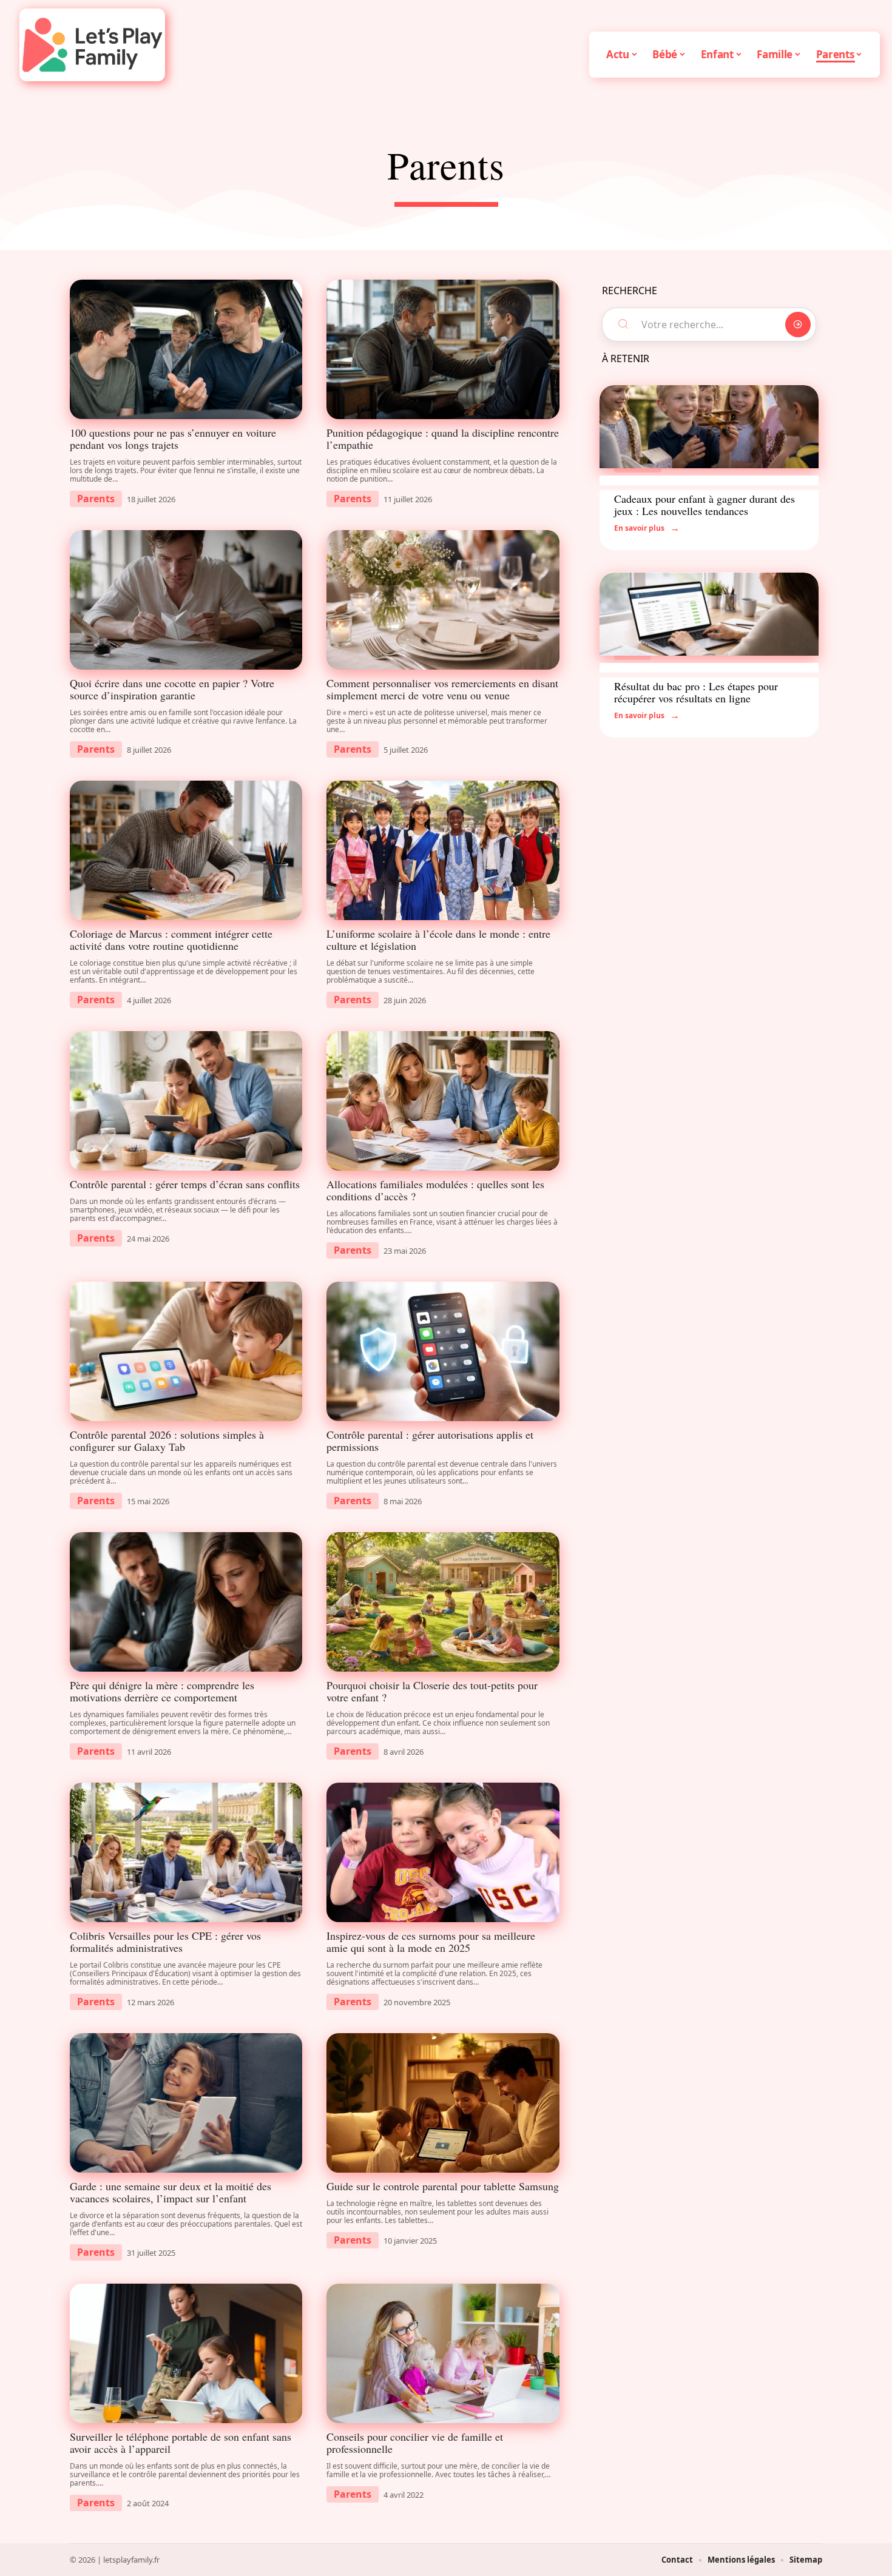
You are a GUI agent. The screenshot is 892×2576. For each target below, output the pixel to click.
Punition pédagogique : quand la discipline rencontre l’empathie (443, 439)
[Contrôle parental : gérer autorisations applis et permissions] (443, 1351)
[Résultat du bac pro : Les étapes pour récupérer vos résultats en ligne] (709, 614)
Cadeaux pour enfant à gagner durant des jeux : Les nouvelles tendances (704, 505)
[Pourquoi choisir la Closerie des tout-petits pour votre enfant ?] (443, 1602)
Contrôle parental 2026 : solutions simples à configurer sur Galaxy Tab (167, 1441)
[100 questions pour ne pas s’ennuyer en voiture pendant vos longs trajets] (186, 349)
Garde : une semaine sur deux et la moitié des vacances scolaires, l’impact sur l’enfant (171, 2192)
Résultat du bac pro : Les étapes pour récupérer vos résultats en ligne (696, 692)
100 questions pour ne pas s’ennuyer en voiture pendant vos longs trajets (173, 439)
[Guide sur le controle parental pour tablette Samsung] (443, 2103)
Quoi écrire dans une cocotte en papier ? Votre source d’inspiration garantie (172, 689)
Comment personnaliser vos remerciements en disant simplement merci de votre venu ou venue (442, 689)
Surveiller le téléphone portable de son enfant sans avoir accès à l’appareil (181, 2443)
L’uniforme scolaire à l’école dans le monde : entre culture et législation (438, 940)
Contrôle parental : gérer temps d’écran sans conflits (185, 1184)
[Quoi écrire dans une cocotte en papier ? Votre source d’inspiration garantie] (186, 600)
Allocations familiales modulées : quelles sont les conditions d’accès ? (435, 1190)
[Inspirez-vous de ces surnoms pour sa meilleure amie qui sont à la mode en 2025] (443, 1852)
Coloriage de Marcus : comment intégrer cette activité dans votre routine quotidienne (171, 940)
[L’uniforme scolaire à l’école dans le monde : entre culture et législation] (443, 850)
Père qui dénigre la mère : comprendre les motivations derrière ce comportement (162, 1691)
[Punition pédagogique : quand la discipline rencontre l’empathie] (443, 349)
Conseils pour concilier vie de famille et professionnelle (415, 2443)
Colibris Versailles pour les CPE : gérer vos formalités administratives (165, 1942)
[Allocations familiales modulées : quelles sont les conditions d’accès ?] (443, 1101)
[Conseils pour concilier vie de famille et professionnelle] (443, 2353)
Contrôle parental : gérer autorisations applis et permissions (430, 1441)
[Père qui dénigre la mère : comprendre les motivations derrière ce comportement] (186, 1602)
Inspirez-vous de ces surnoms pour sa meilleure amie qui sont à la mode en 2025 (431, 1942)
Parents (96, 499)
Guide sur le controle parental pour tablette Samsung (443, 2186)
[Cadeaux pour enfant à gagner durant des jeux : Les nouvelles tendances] (709, 427)
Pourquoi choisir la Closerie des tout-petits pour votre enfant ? (432, 1691)
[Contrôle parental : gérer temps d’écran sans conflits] (186, 1101)
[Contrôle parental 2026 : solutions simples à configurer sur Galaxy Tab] (186, 1351)
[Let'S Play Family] (92, 45)
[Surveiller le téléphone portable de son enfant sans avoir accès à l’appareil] (186, 2353)
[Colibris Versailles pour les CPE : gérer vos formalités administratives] (186, 1852)
